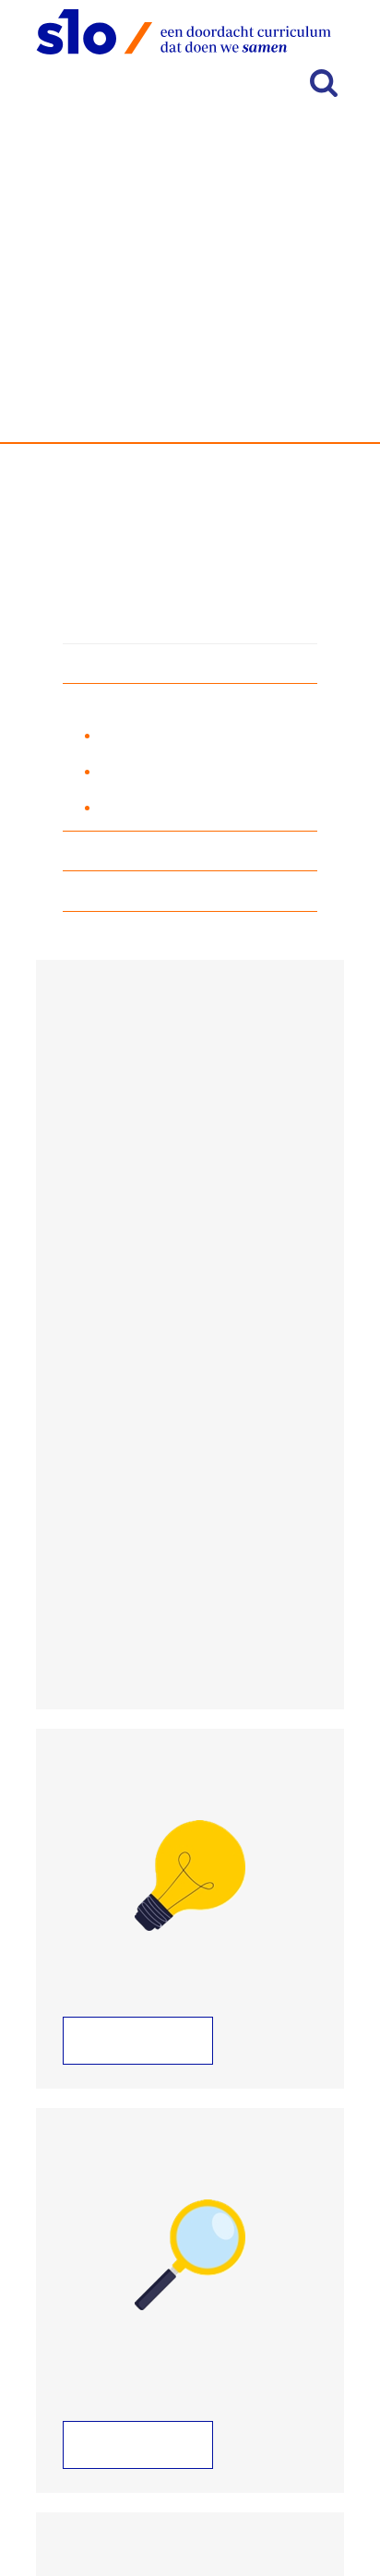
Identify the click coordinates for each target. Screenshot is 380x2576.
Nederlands (119, 665)
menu (232, 85)
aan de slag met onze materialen (206, 807)
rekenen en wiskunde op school (203, 771)
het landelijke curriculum (179, 735)
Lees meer (123, 2041)
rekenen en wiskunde (151, 705)
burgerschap (122, 852)
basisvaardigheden (191, 399)
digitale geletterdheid (150, 893)
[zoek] (324, 83)
